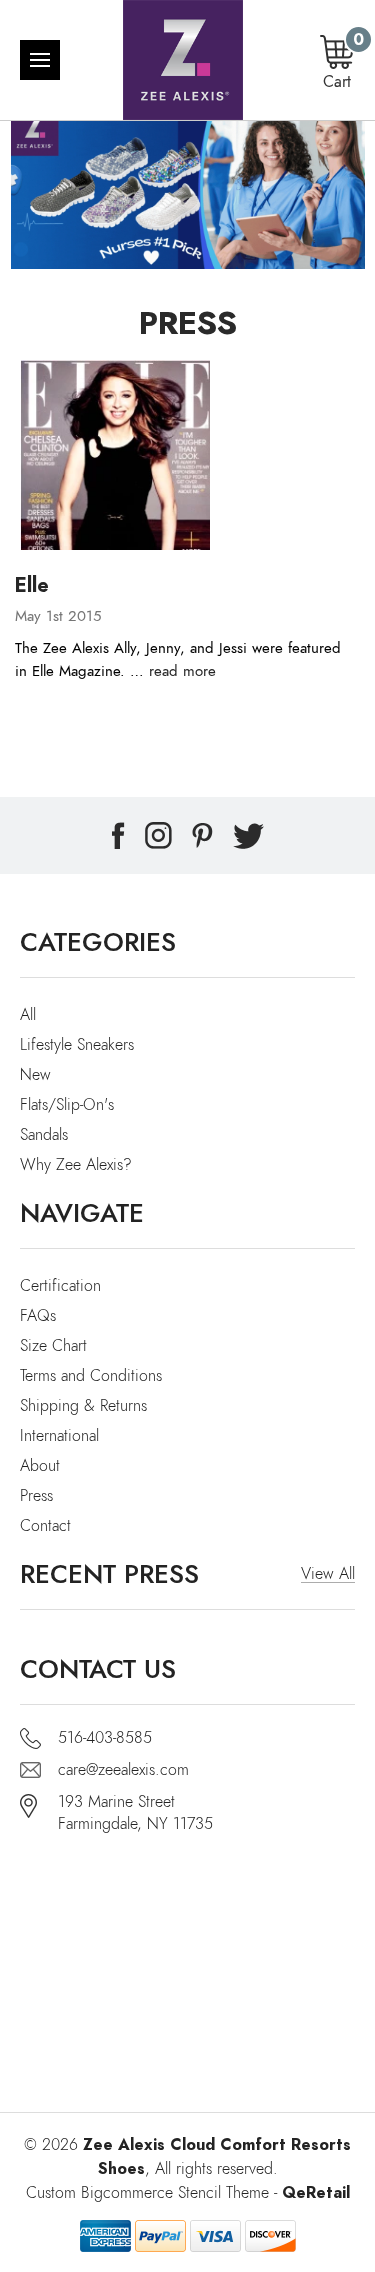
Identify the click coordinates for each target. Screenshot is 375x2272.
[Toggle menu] (40, 60)
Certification (60, 1286)
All (28, 1015)
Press (36, 1496)
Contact (45, 1526)
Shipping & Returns (83, 1406)
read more (182, 671)
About (40, 1466)
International (59, 1436)
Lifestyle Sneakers (77, 1045)
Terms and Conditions (91, 1376)
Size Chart (53, 1346)
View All (328, 1574)
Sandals (44, 1135)
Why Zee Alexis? (76, 1165)
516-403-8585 (105, 1738)
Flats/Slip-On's (67, 1105)
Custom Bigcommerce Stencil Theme (147, 2193)
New (35, 1075)
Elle (32, 585)
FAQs (38, 1316)
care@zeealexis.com (123, 1770)
